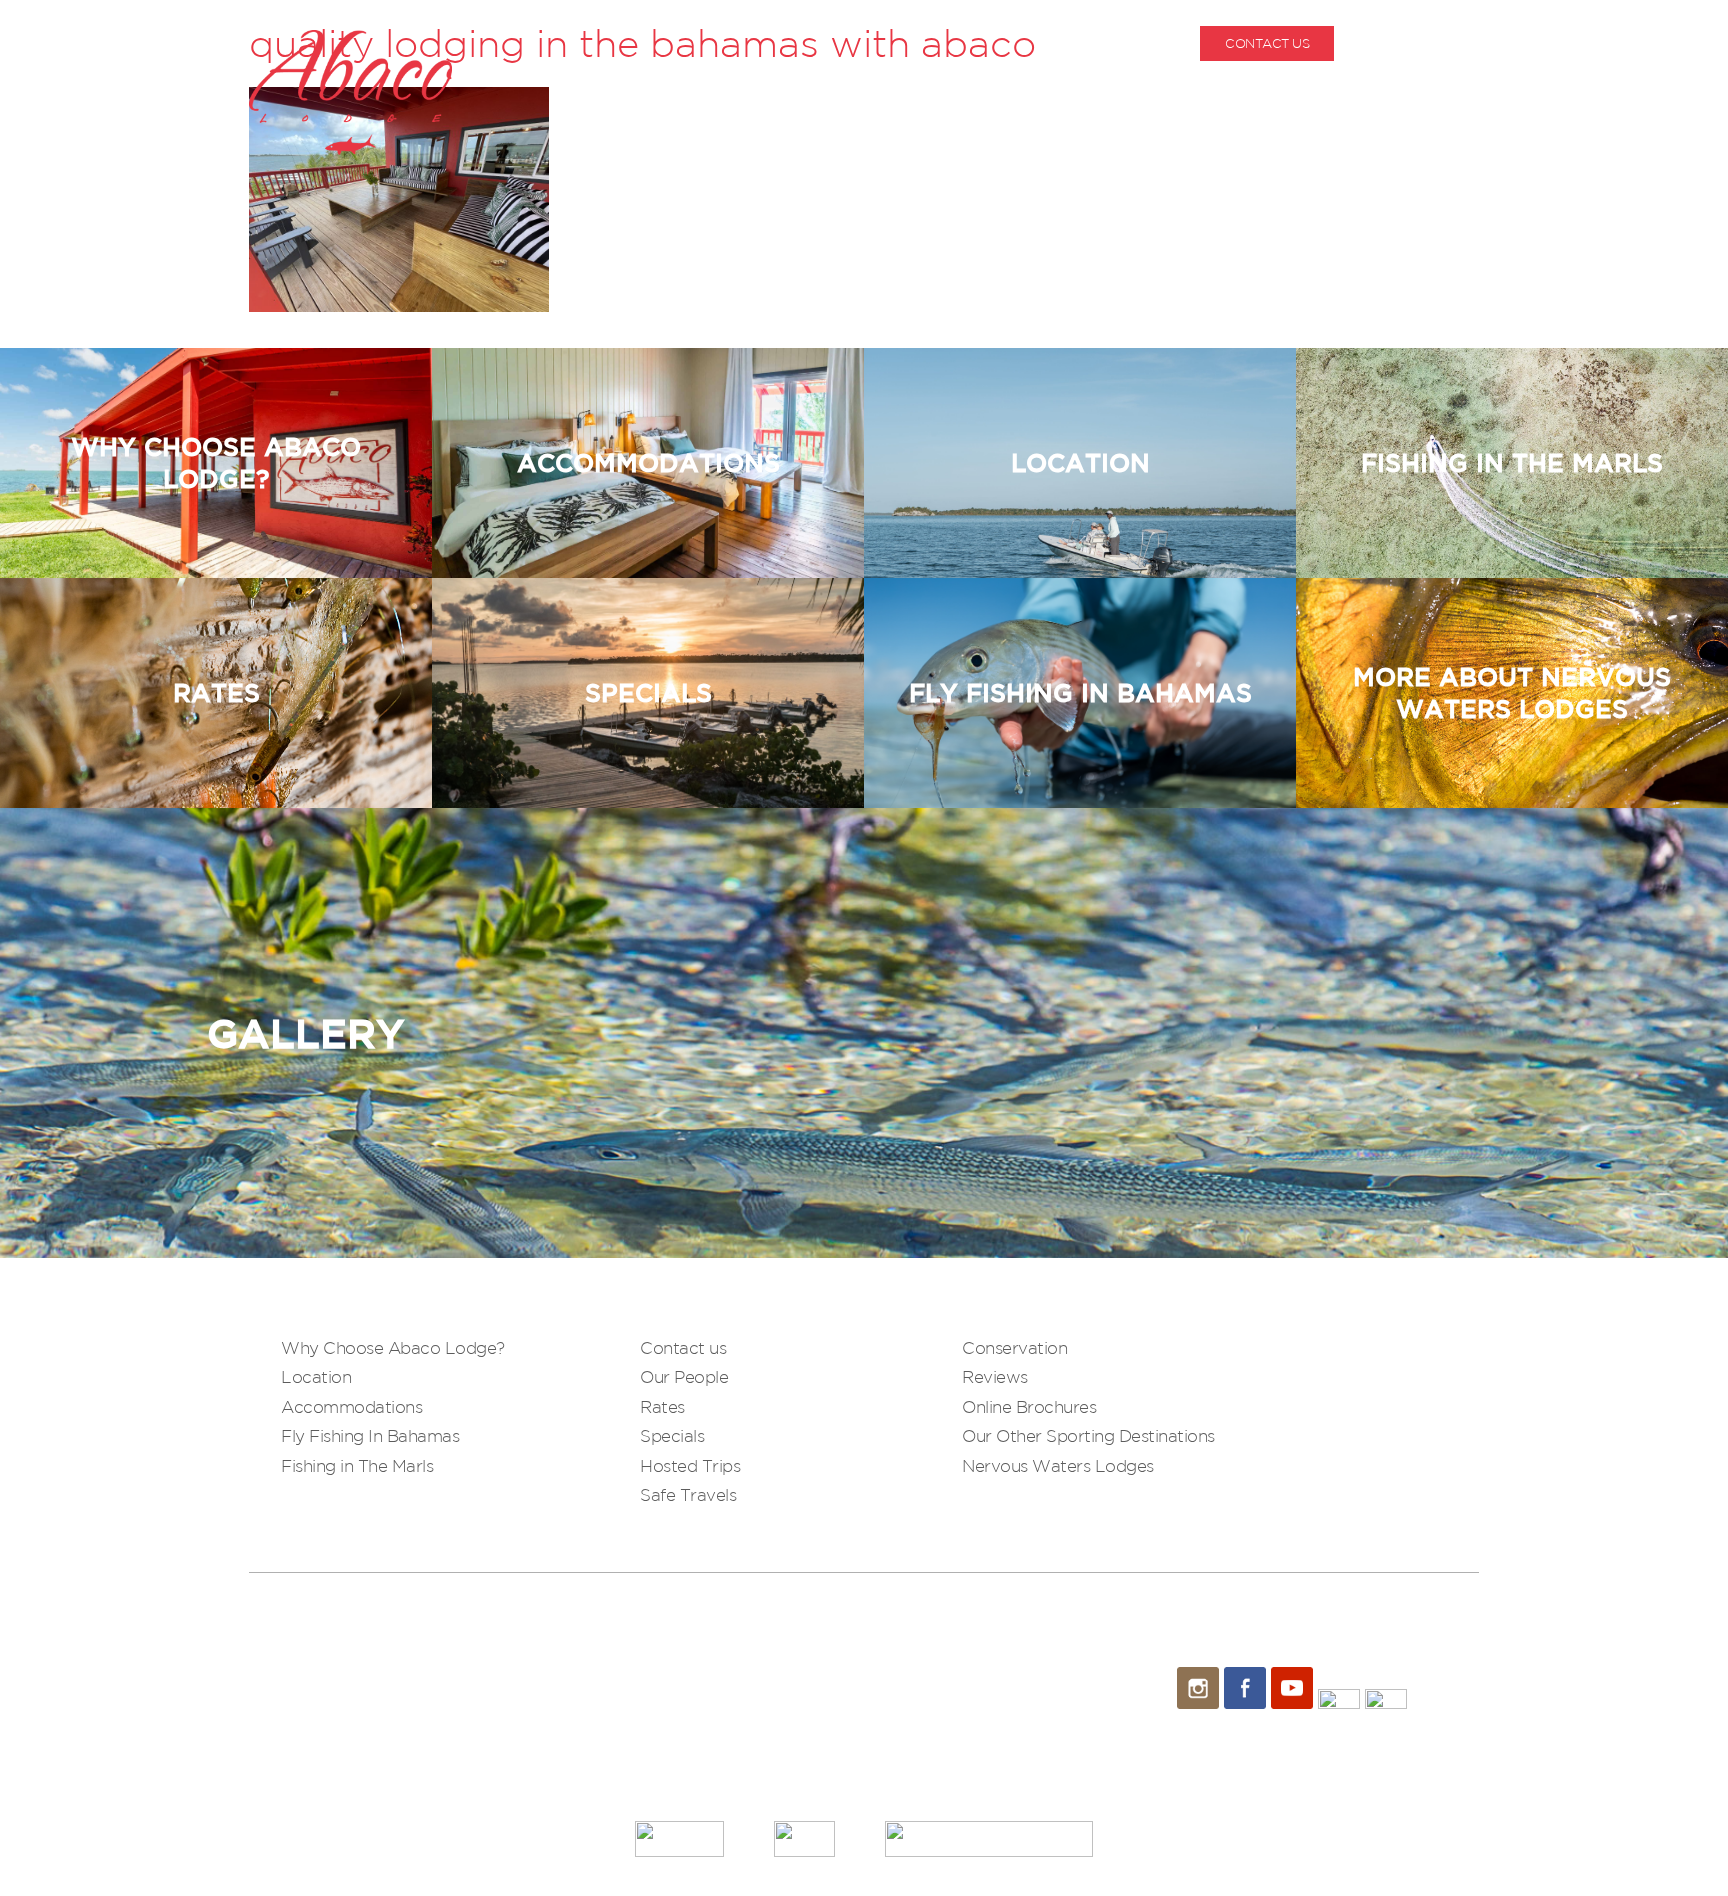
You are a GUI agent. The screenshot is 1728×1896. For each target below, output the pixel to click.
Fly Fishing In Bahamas (370, 1435)
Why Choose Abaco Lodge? (393, 1347)
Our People (684, 1376)
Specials (672, 1435)
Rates (662, 1406)
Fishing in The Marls (357, 1465)
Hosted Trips (690, 1465)
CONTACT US (1267, 43)
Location (316, 1376)
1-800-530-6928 (1431, 43)
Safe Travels (688, 1494)
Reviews (995, 1376)
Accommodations (351, 1406)
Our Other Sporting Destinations (1088, 1435)
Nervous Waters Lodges (1058, 1465)
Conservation (1014, 1347)
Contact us (683, 1347)
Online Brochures (1029, 1406)
